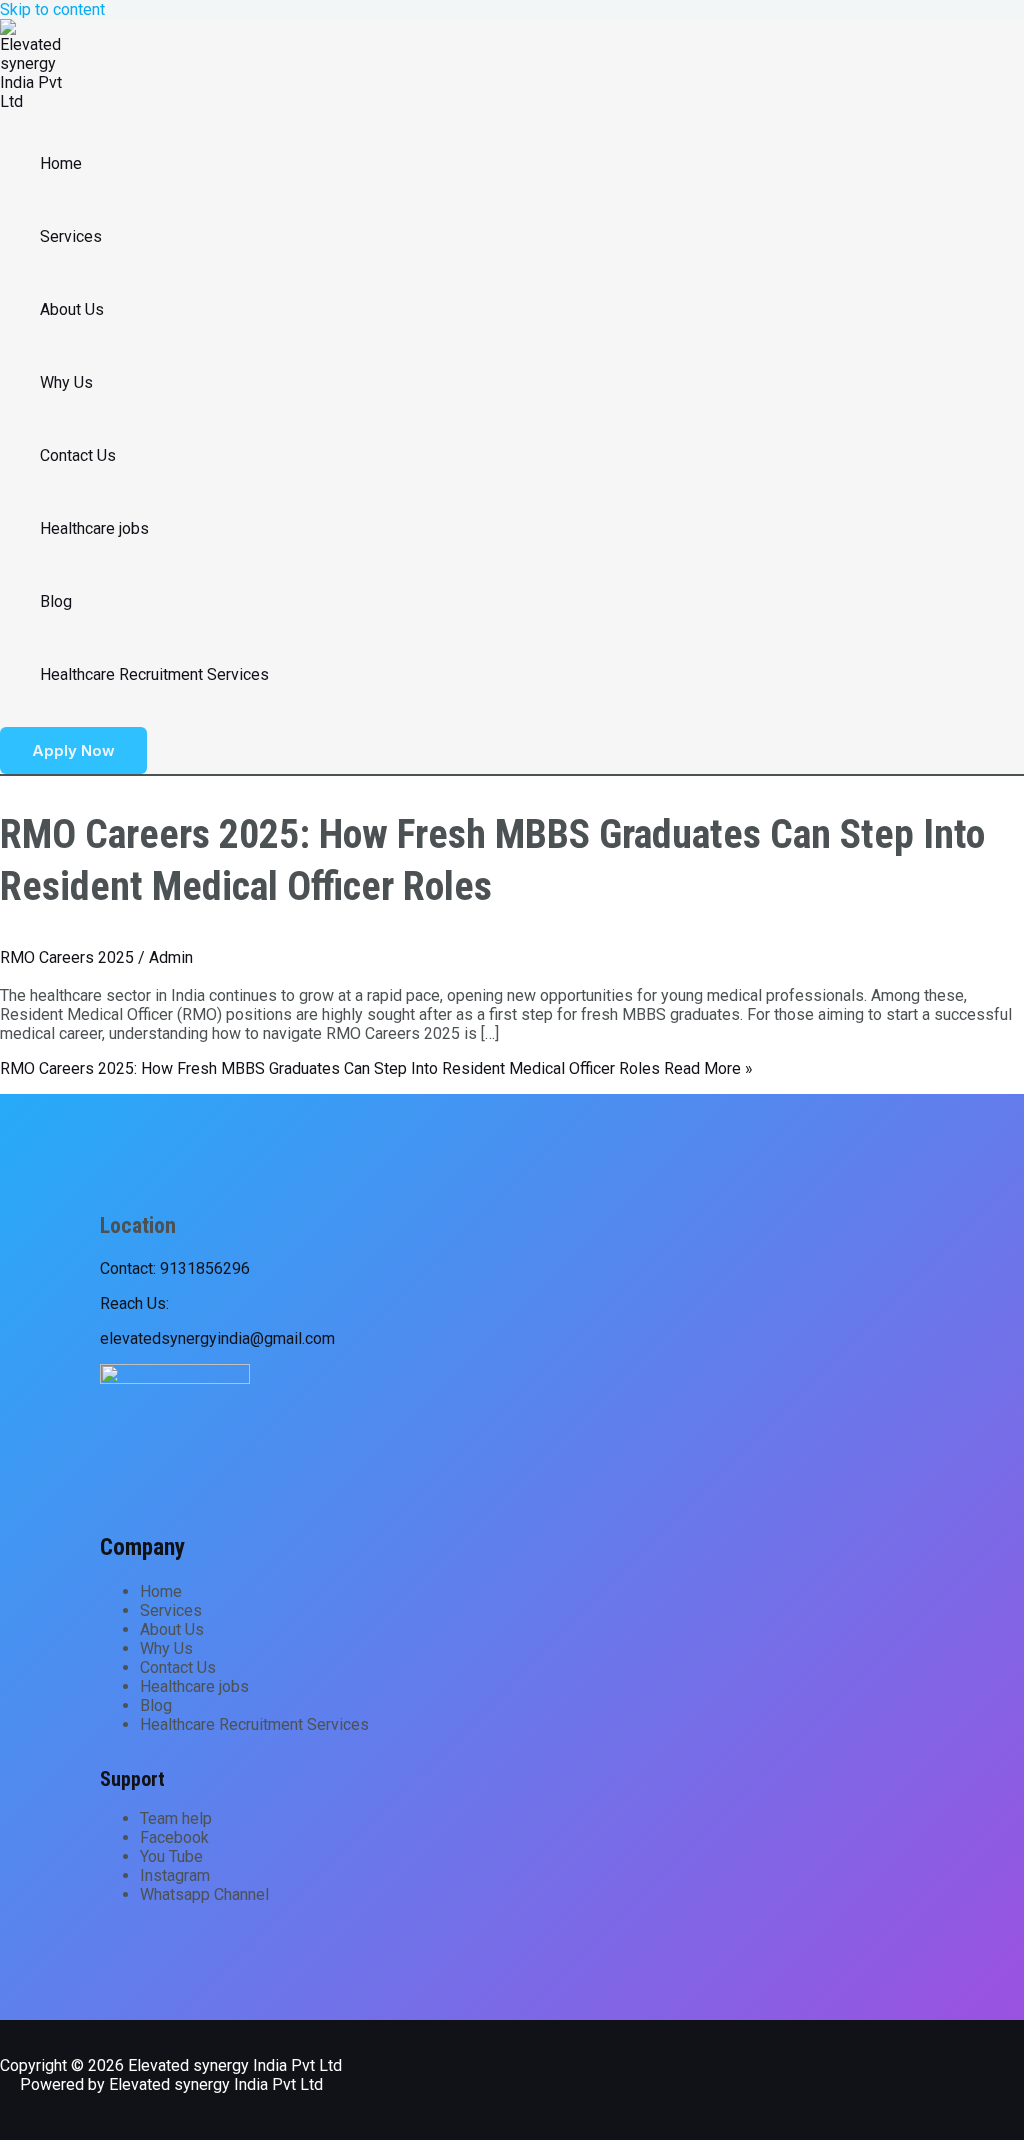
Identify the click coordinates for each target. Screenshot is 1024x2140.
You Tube (171, 1856)
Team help (176, 1818)
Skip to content (52, 9)
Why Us (66, 382)
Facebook (174, 1837)
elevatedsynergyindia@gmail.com (217, 1338)
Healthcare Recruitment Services (154, 674)
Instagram (175, 1875)
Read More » (376, 1068)
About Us (72, 309)
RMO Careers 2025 (67, 957)
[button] (73, 750)
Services (71, 236)
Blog (56, 601)
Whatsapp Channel (204, 1894)
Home (61, 163)
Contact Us (78, 455)
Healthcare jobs (94, 528)
